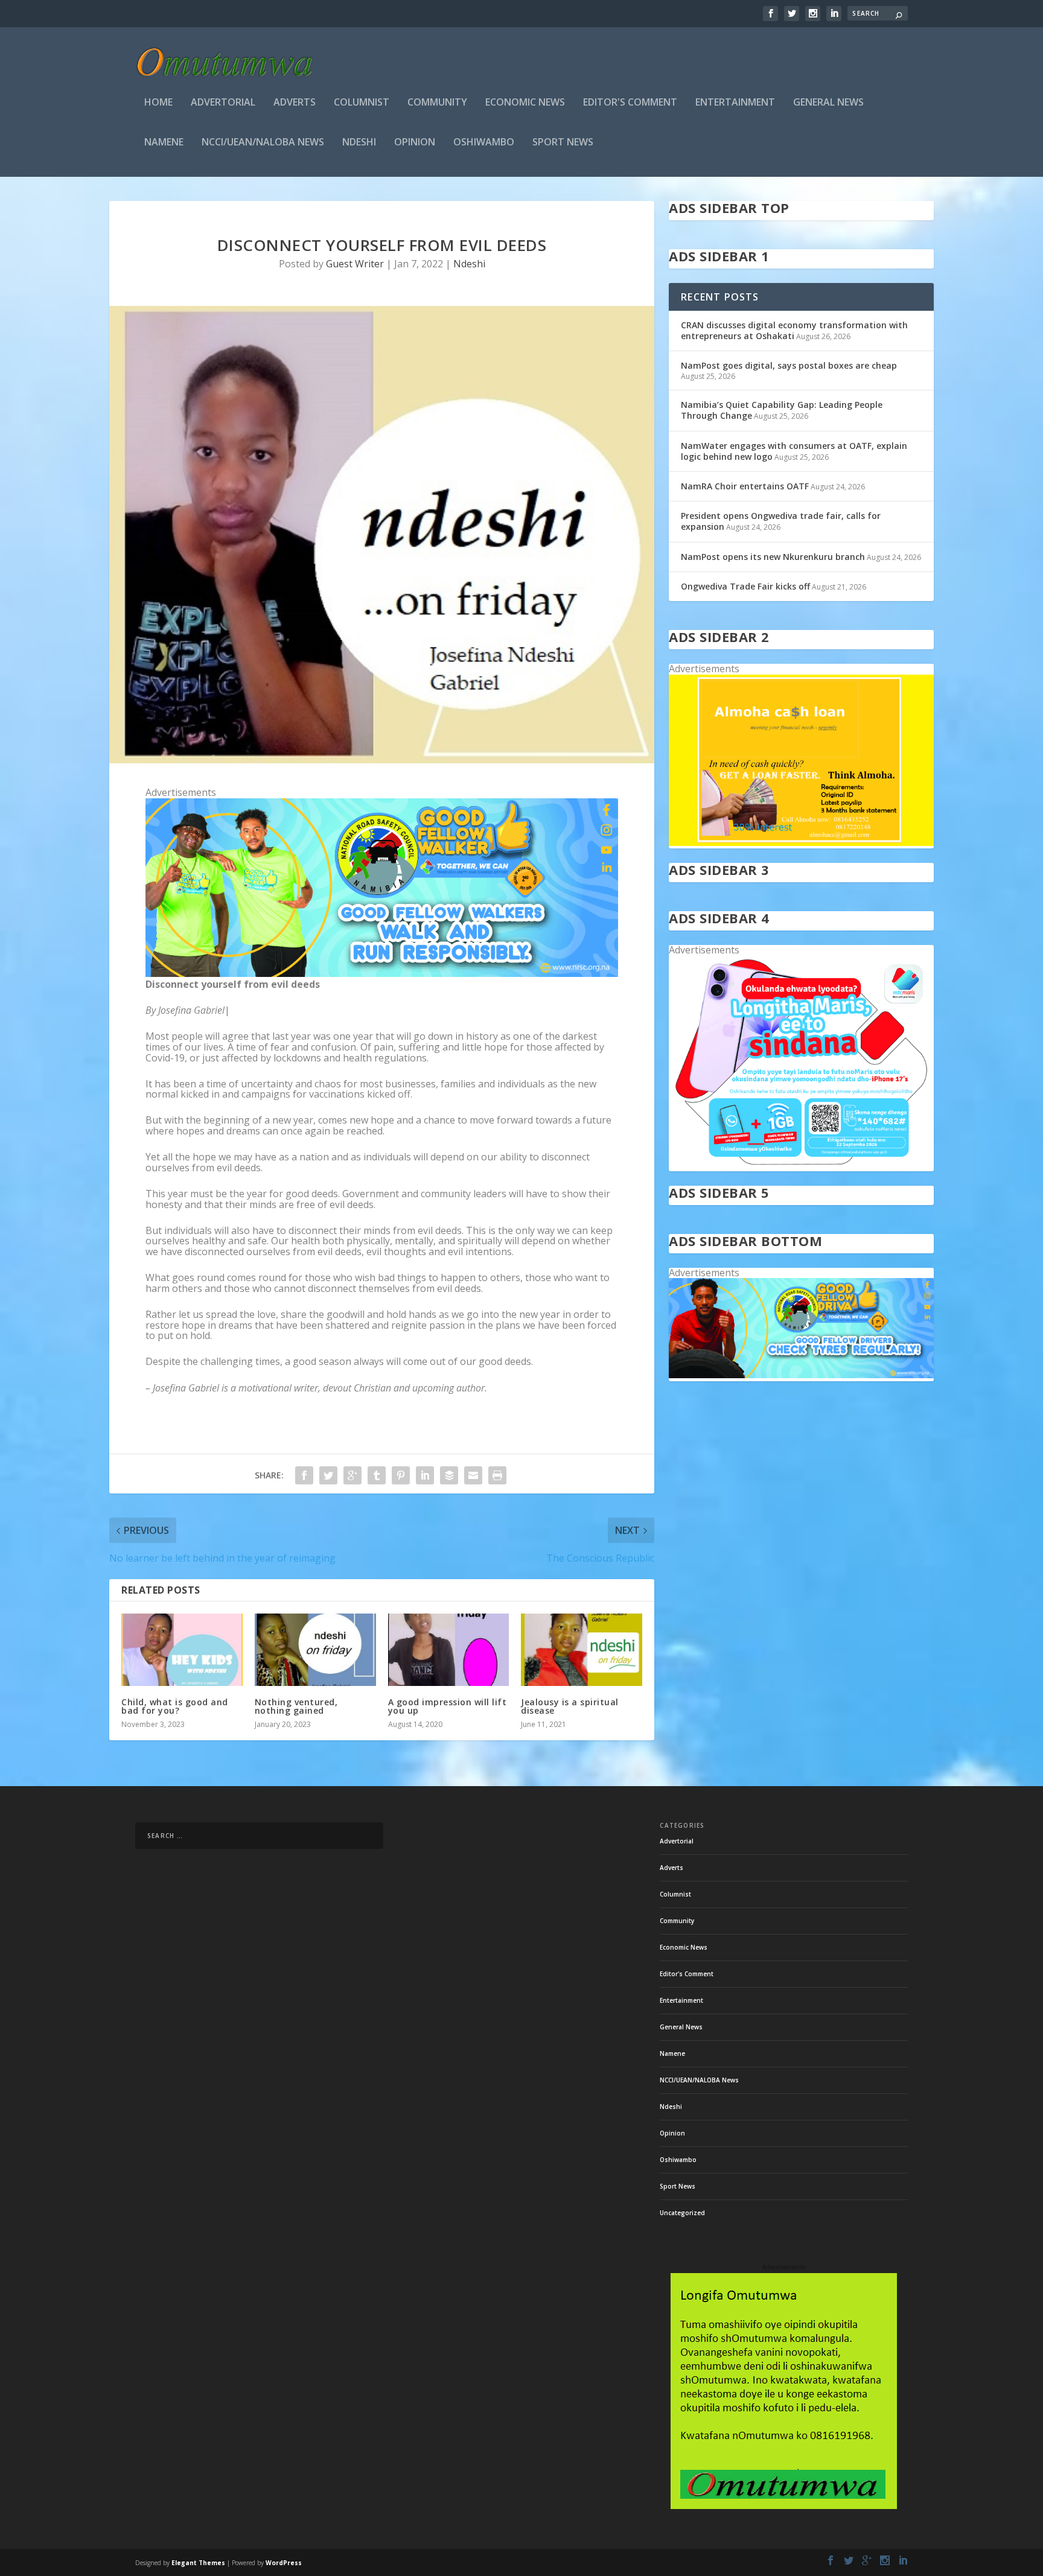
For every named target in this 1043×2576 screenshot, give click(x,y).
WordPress (284, 2563)
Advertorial (223, 103)
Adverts (295, 103)
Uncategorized (682, 2213)
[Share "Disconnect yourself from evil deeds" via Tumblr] (377, 1475)
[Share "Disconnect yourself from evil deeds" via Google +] (352, 1475)
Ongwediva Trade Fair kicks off (745, 586)
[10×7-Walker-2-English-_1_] (382, 973)
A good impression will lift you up (448, 1706)
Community (437, 103)
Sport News (563, 143)
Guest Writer (355, 264)
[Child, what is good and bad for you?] (182, 1650)
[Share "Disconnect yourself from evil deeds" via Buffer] (449, 1475)
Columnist (362, 103)
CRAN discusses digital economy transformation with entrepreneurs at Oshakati (794, 330)
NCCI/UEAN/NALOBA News (263, 143)
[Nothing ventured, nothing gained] (315, 1650)
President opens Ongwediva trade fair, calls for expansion (781, 521)
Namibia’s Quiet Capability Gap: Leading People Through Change (782, 410)
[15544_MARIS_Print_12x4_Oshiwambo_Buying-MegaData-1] (801, 1166)
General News (828, 103)
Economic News (525, 103)
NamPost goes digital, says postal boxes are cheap (789, 365)
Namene (164, 143)
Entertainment (735, 103)
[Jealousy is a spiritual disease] (582, 1650)
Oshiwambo (484, 143)
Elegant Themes (198, 2563)
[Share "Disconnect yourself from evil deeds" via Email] (473, 1475)
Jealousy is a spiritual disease (570, 1706)
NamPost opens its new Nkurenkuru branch (773, 557)
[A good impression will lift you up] (449, 1650)
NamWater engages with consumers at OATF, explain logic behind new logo (794, 451)
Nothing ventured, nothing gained (296, 1706)
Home (158, 103)
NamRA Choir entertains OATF (745, 486)
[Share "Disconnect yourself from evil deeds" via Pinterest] (401, 1475)
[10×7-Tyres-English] (801, 1375)
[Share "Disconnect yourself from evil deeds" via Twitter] (328, 1475)
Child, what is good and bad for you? (175, 1706)
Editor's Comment (630, 103)
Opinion (415, 143)
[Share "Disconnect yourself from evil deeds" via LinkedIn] (425, 1475)
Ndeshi (359, 143)
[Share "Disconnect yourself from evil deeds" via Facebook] (304, 1475)
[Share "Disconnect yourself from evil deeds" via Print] (497, 1475)
